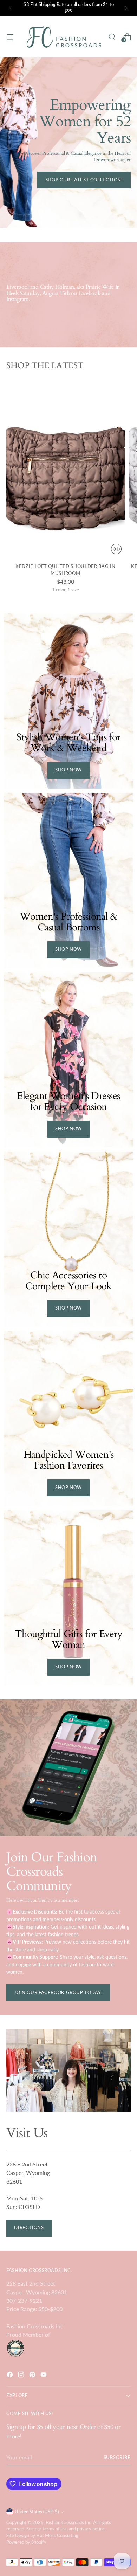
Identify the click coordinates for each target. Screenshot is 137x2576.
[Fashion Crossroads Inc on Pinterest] (33, 2376)
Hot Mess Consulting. (58, 2536)
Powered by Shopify (26, 2542)
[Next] (126, 8)
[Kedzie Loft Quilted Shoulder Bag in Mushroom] (66, 469)
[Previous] (11, 8)
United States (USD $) (37, 2512)
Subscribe (117, 2457)
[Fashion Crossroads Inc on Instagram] (22, 2376)
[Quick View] (116, 549)
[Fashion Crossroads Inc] (64, 37)
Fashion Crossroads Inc (68, 2523)
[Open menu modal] (10, 37)
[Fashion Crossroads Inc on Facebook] (11, 2376)
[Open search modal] (112, 37)
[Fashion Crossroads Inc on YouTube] (44, 2376)
